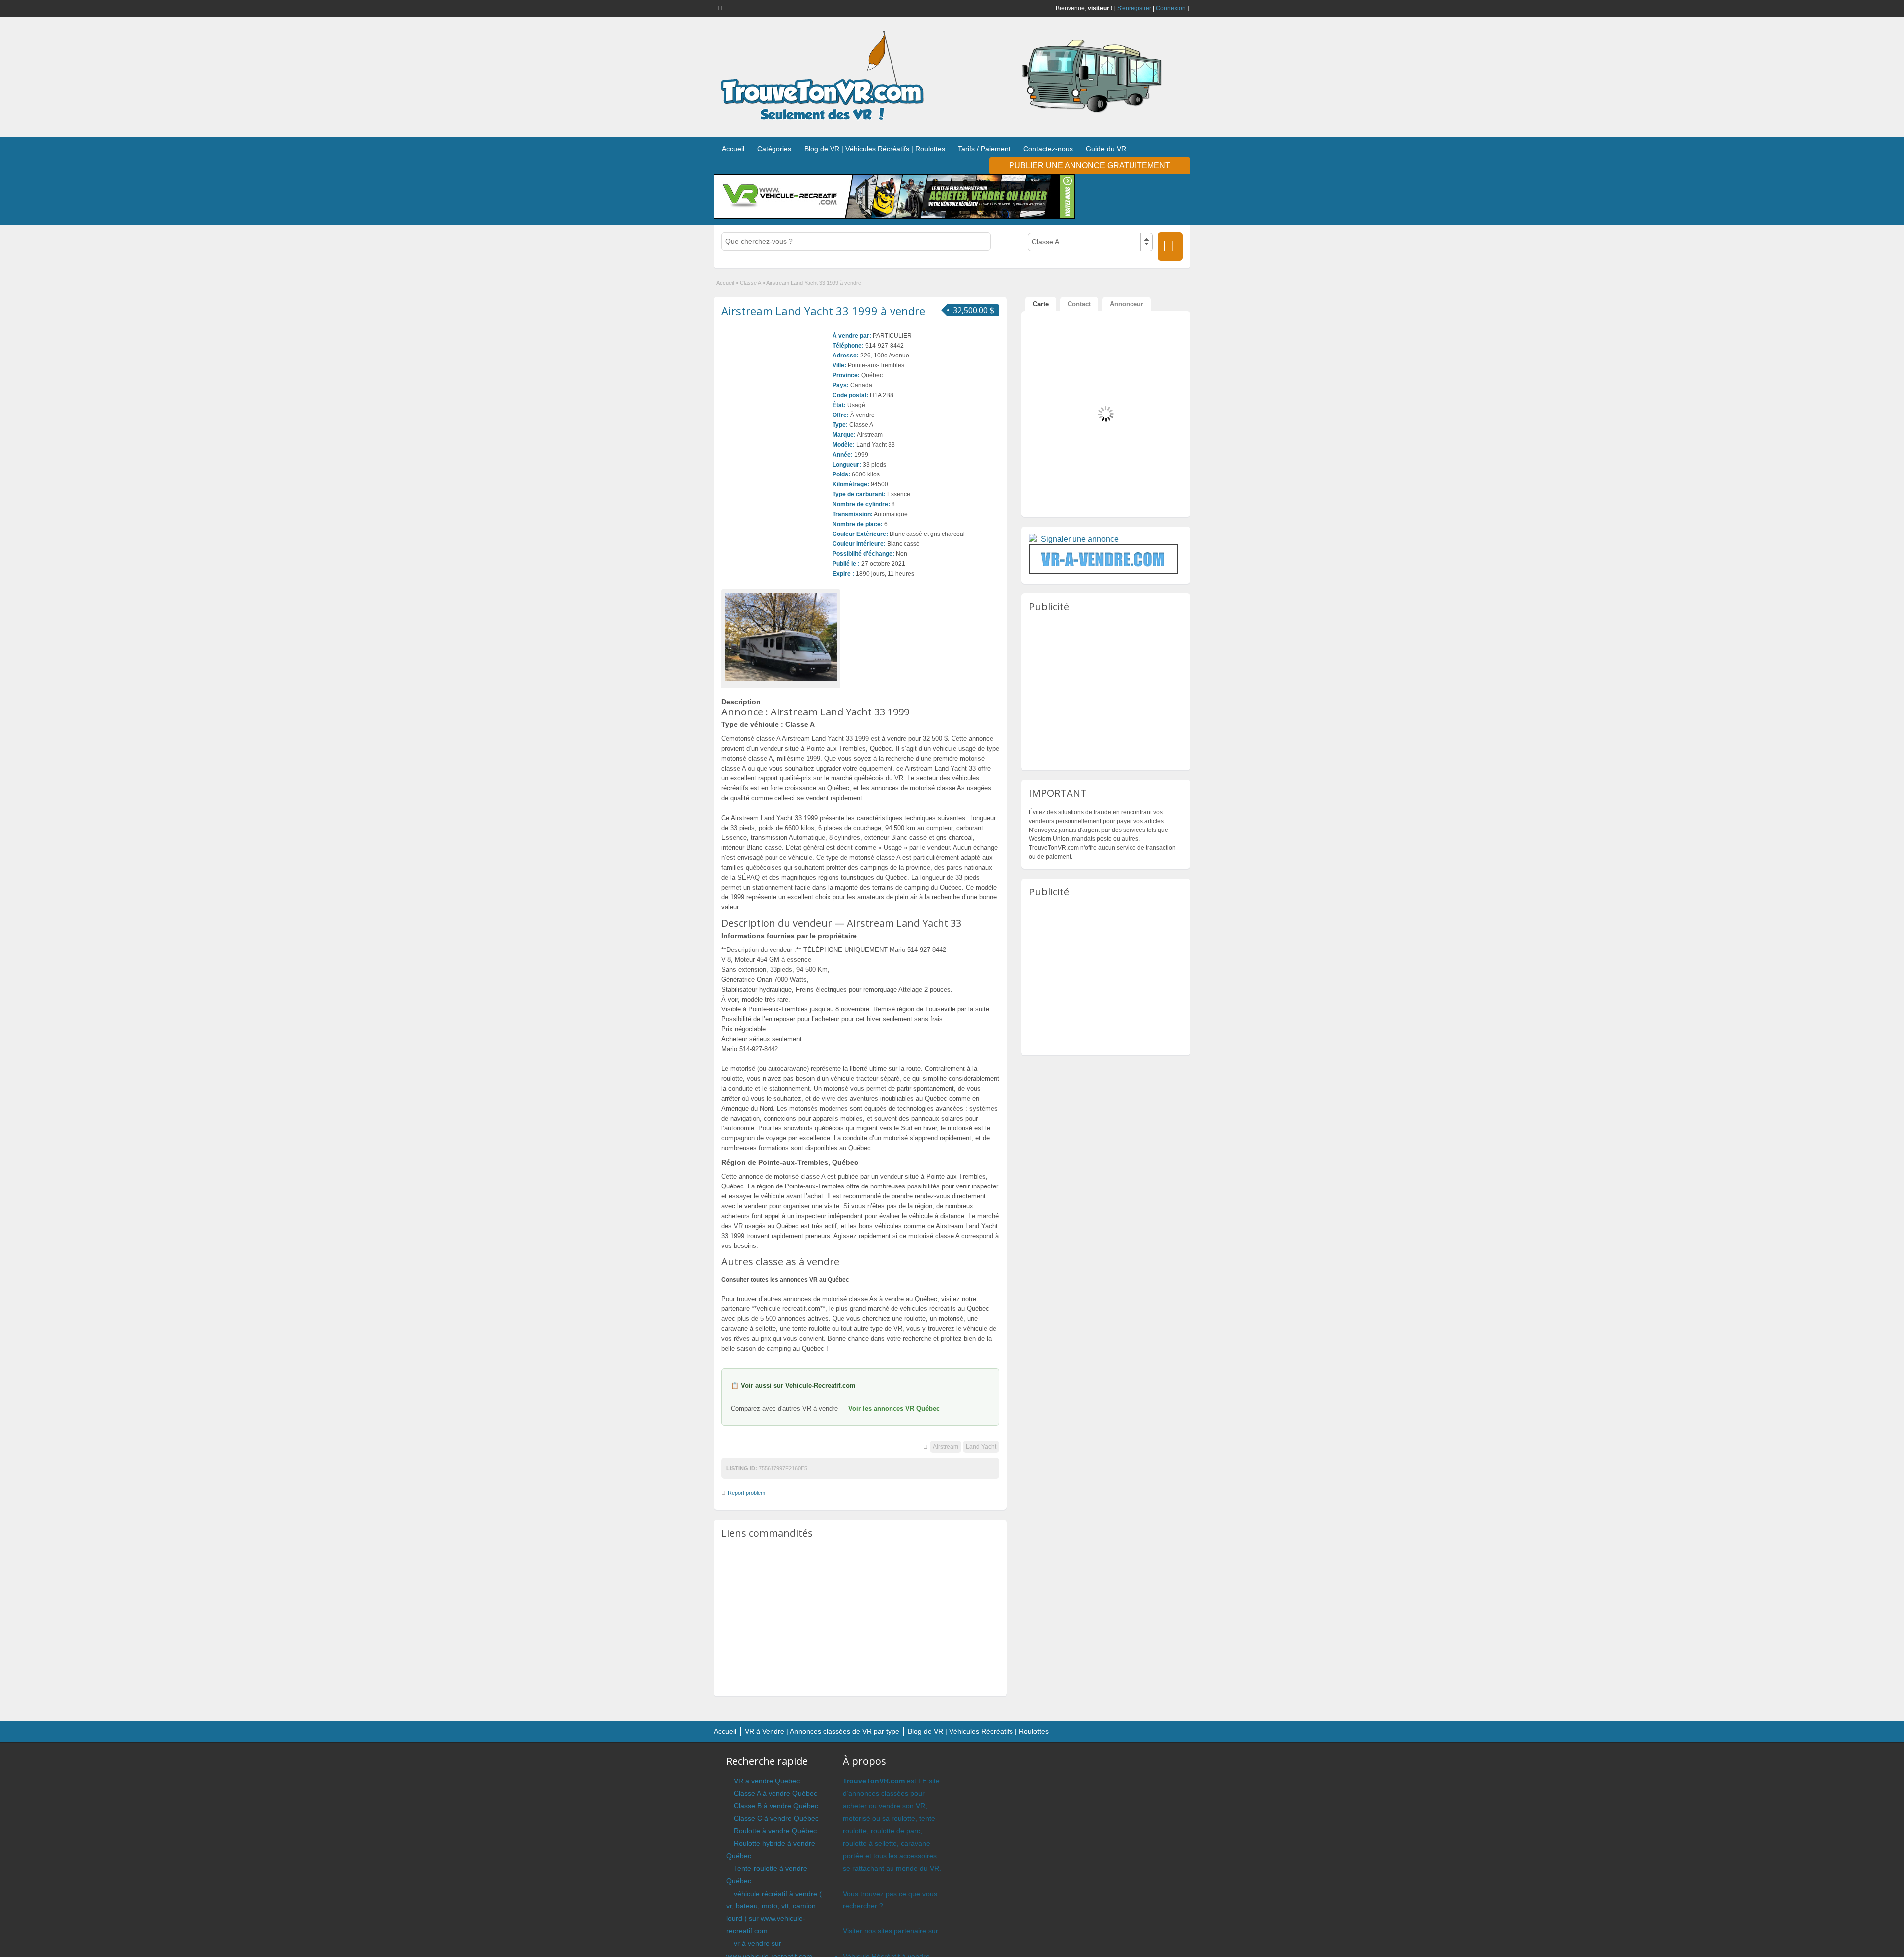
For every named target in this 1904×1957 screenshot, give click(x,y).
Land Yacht (981, 1447)
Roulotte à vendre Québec (775, 1831)
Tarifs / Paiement (984, 149)
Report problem (746, 1493)
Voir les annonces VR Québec (894, 1408)
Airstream (946, 1447)
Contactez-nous (1048, 149)
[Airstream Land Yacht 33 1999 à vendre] (781, 637)
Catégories (774, 149)
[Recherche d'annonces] (1170, 246)
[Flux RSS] (722, 8)
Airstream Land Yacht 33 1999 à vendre (823, 311)
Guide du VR (1106, 149)
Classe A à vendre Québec (775, 1793)
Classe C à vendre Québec (776, 1818)
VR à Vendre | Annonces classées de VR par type (822, 1731)
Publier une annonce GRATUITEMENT (1090, 165)
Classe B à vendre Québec (776, 1806)
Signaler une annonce (1080, 539)
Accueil (733, 149)
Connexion (1171, 8)
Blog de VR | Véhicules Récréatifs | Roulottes (875, 149)
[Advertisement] (860, 1617)
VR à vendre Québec (767, 1781)
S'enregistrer (1134, 8)
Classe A (750, 283)
